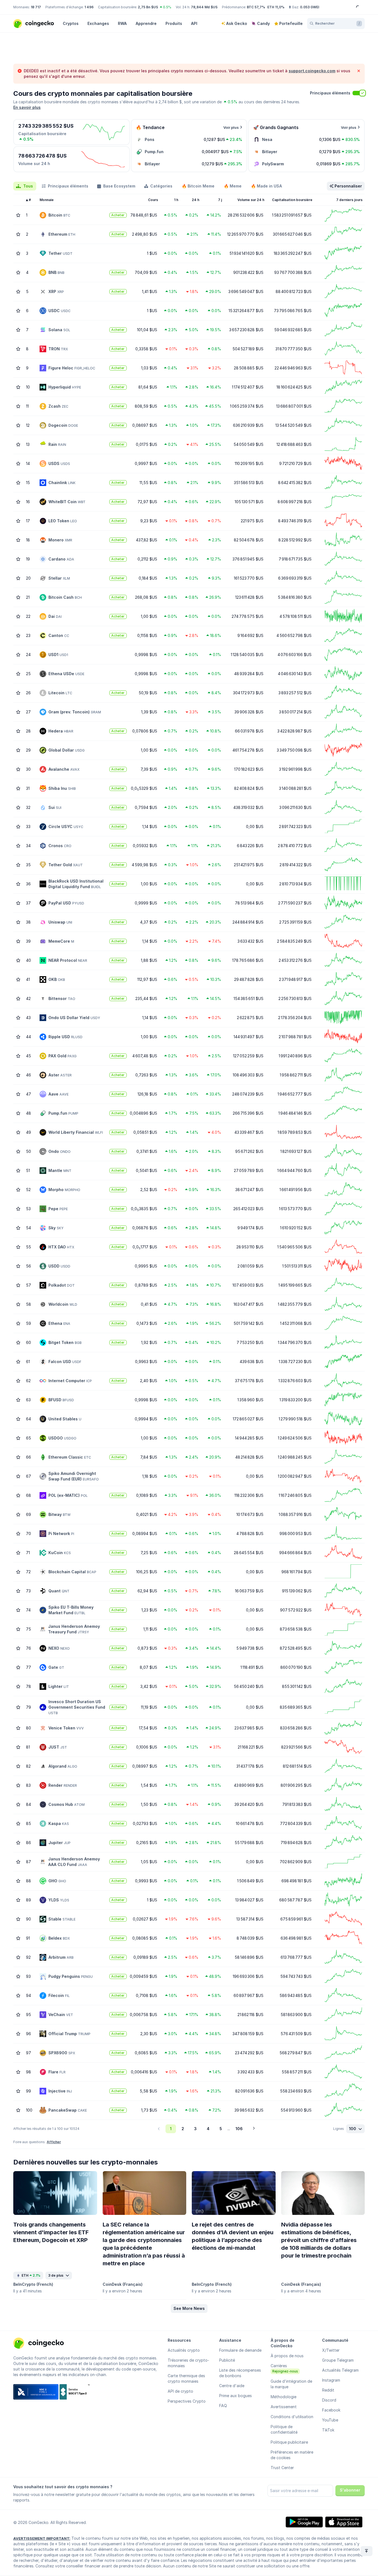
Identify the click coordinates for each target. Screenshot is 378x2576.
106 (239, 2129)
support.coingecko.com (312, 71)
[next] (254, 2129)
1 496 (89, 7)
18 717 (36, 7)
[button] (189, 2308)
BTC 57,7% (256, 7)
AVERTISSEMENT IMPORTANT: (42, 2538)
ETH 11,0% (276, 7)
